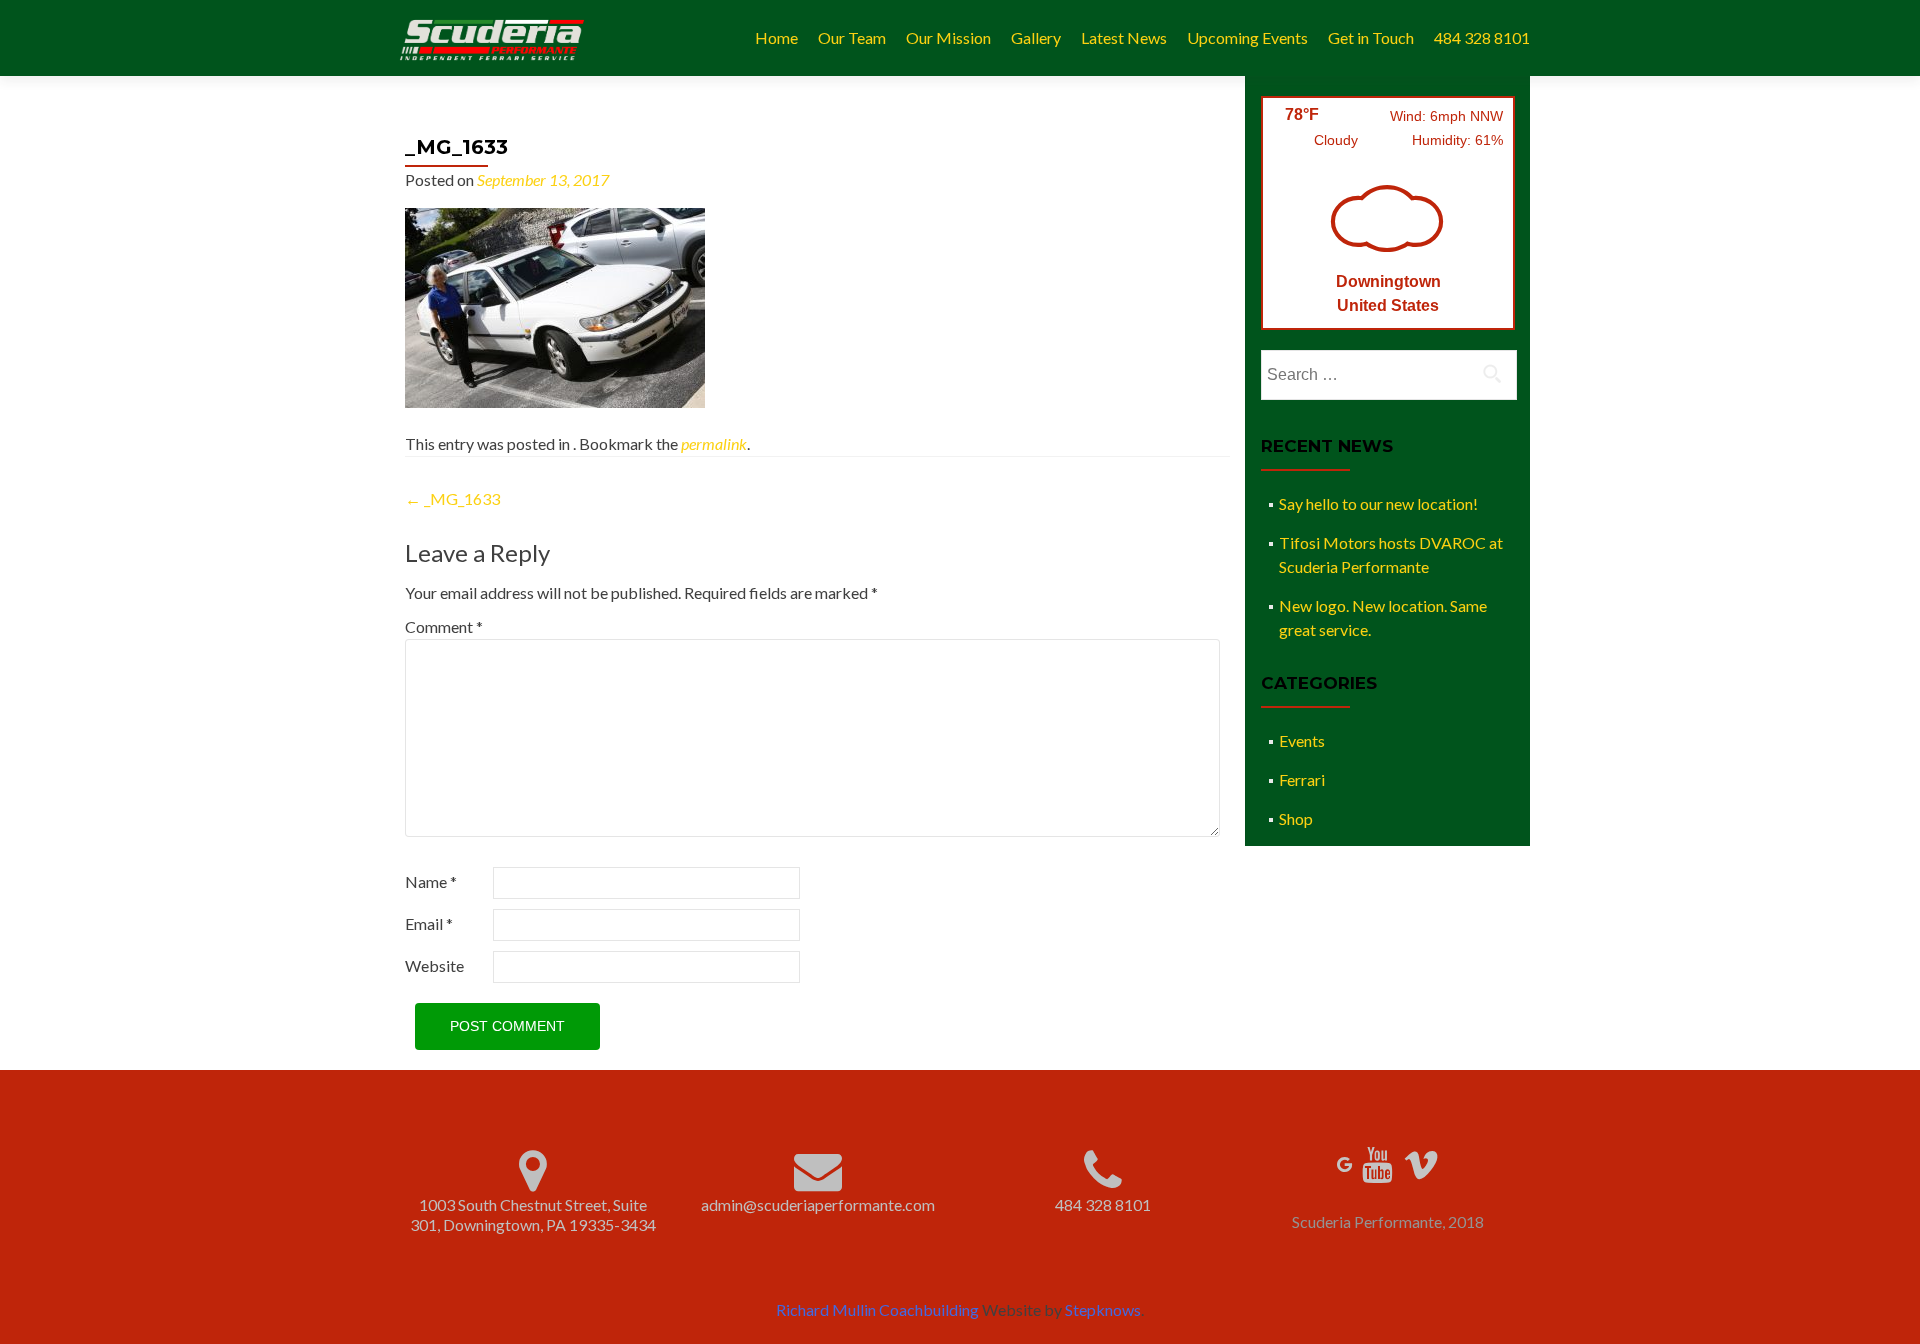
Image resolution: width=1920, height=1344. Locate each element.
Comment (444, 626)
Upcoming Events (1247, 37)
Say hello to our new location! (1378, 503)
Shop (1296, 818)
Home (776, 37)
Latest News (1124, 37)
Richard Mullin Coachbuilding (877, 1309)
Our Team (852, 37)
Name (431, 881)
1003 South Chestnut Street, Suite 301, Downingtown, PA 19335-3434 (533, 1214)
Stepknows (1103, 1309)
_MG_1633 (452, 498)
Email (429, 923)
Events (1302, 740)
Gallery (1036, 37)
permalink (714, 443)
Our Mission (948, 37)
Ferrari (1302, 779)
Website (434, 965)
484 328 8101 (1482, 37)
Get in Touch (1371, 37)
